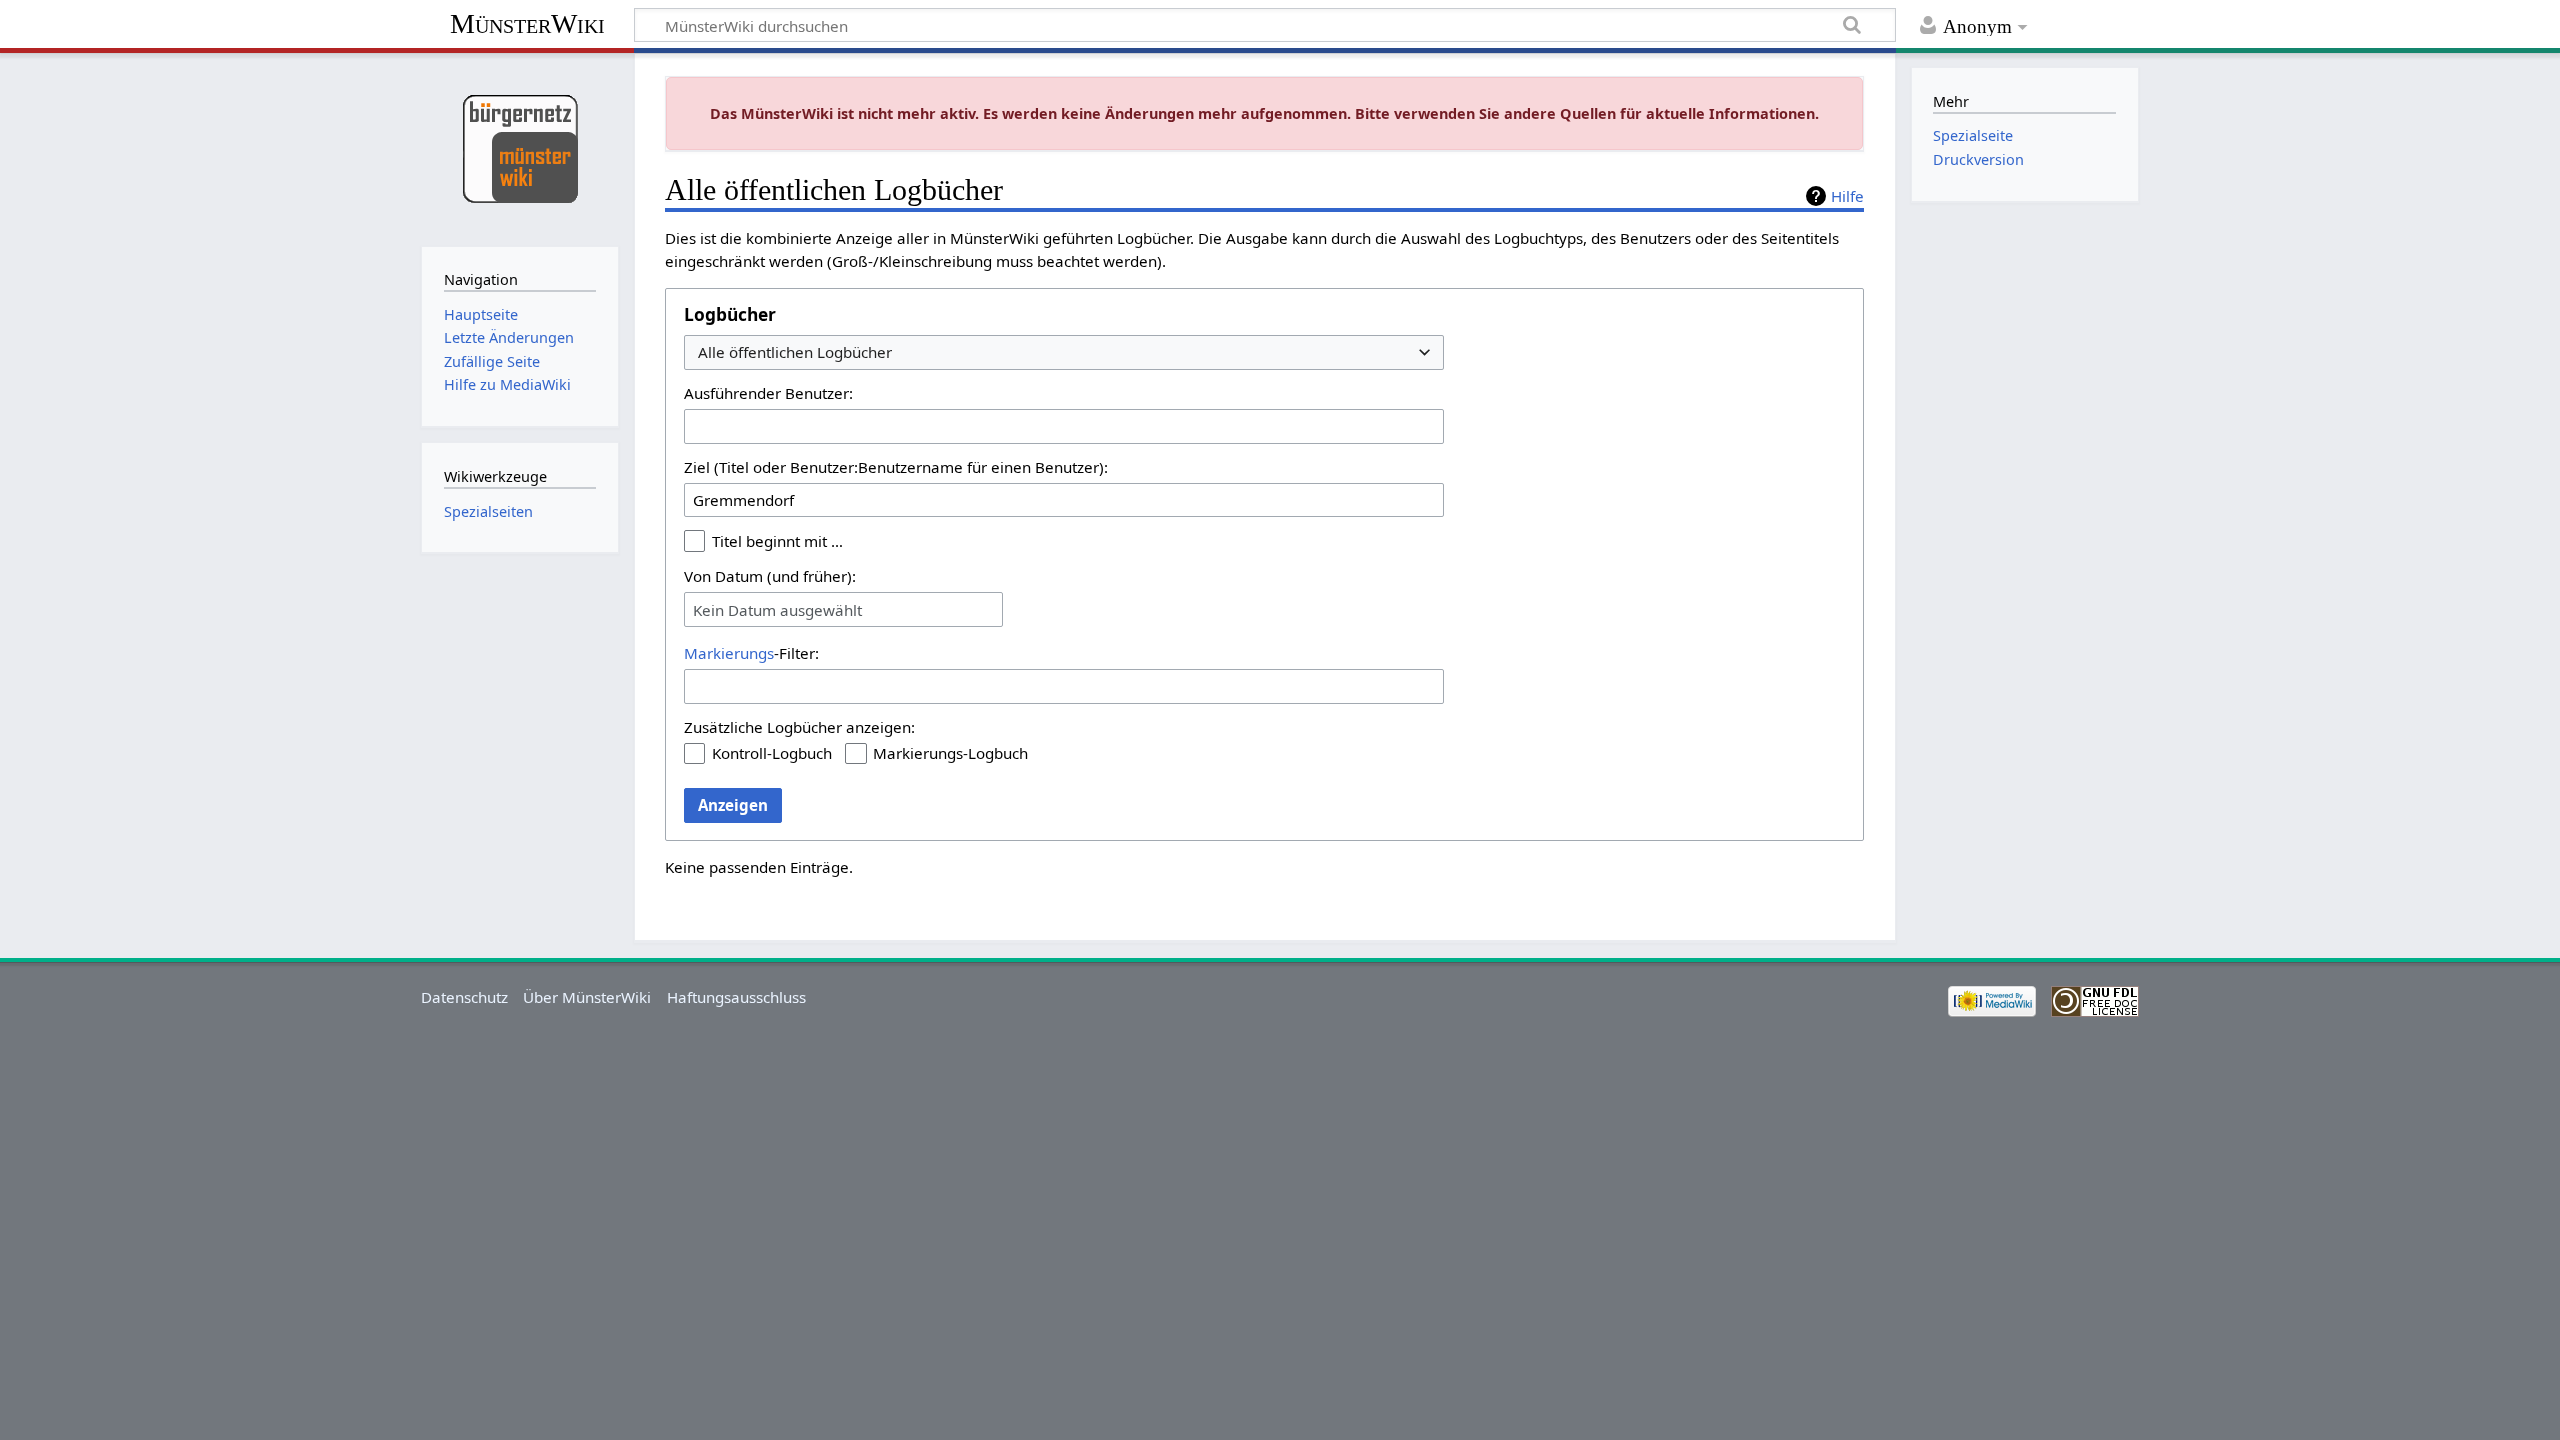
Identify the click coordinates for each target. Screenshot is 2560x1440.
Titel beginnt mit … (777, 541)
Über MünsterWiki (587, 997)
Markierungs (729, 653)
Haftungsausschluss (736, 997)
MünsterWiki (527, 23)
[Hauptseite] (519, 147)
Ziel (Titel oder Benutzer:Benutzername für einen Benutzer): (896, 467)
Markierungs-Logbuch (950, 753)
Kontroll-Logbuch (772, 753)
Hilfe (1847, 196)
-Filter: (751, 653)
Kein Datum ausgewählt (777, 610)
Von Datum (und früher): (770, 576)
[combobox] (1064, 352)
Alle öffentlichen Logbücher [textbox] (795, 352)
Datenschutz (464, 997)
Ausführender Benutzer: (768, 393)
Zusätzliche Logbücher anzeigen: (799, 727)
